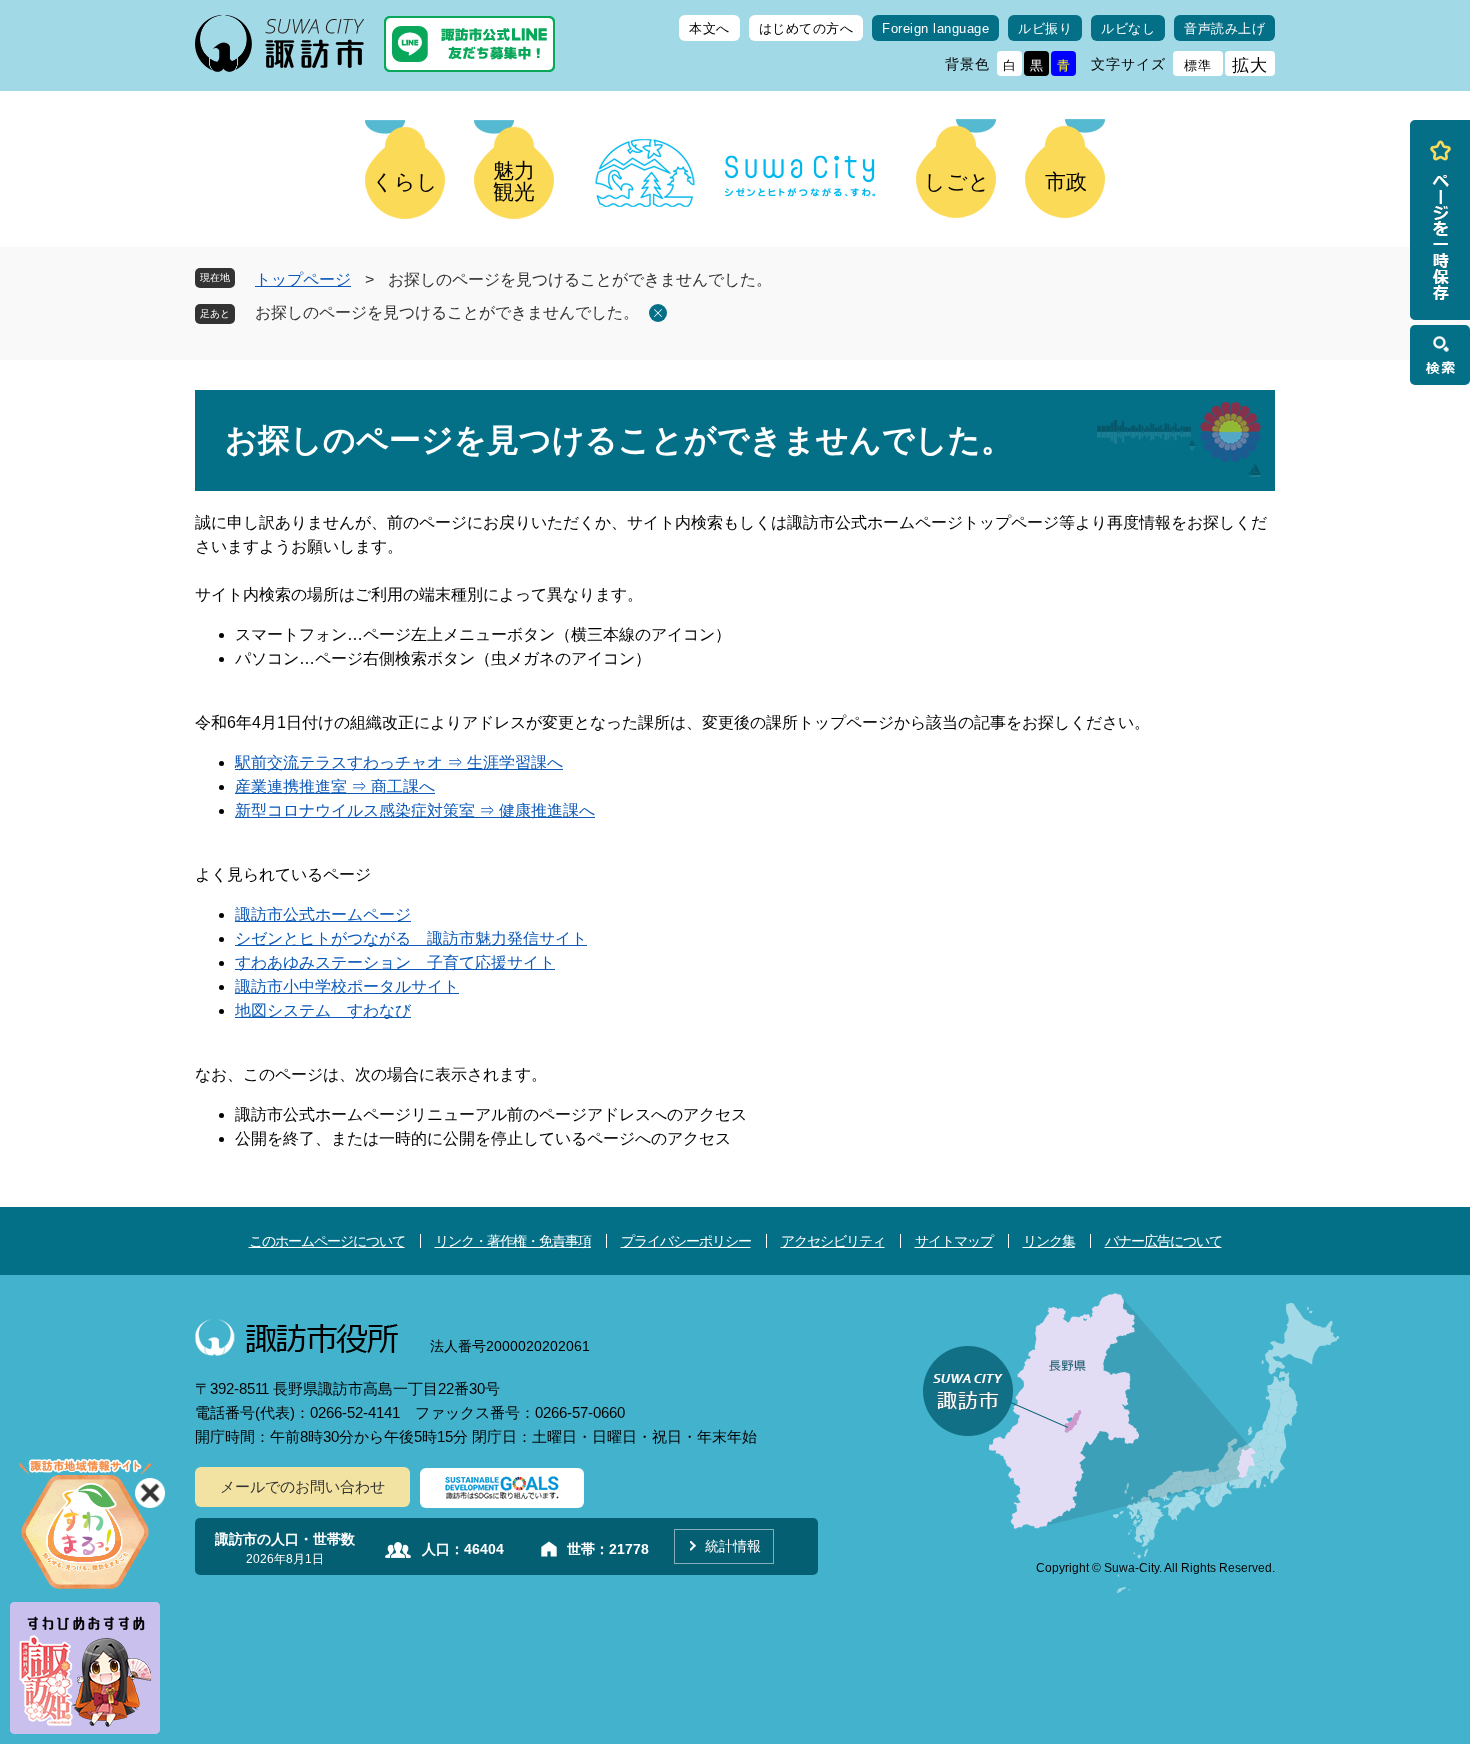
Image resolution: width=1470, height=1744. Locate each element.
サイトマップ (954, 1241)
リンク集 (1049, 1241)
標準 (1198, 65)
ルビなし (1128, 28)
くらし (405, 181)
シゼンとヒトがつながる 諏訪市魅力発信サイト (411, 938)
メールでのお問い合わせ (302, 1486)
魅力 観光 (514, 181)
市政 (1066, 181)
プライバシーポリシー (686, 1241)
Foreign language (935, 28)
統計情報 (733, 1546)
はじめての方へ (806, 28)
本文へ (709, 28)
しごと (957, 181)
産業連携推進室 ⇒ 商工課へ (335, 786)
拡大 (1250, 65)
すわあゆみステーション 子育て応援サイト (395, 962)
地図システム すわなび (323, 1010)
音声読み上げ (1224, 28)
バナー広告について (1163, 1241)
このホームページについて (327, 1241)
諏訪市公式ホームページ (323, 914)
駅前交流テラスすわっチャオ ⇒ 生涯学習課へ (399, 762)
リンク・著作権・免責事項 (513, 1241)
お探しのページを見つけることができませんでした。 (447, 312)
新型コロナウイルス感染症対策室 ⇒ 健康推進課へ (415, 810)
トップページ (303, 279)
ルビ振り (1045, 28)
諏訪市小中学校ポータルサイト (347, 986)
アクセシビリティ (833, 1241)
